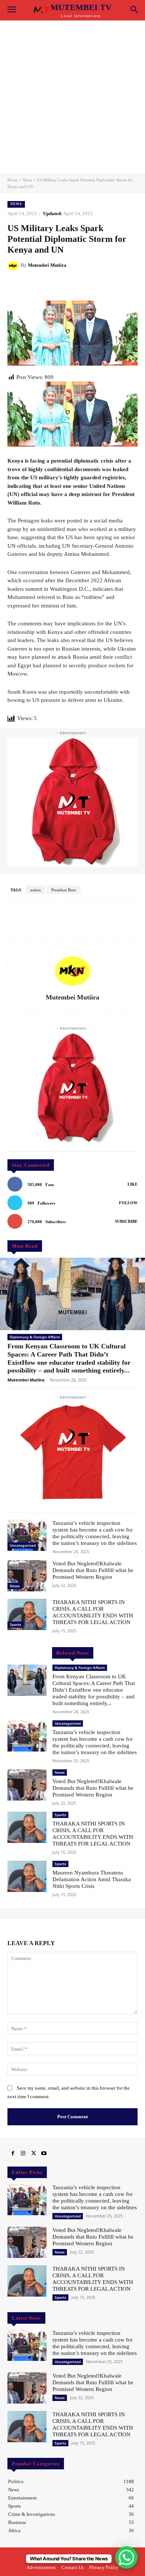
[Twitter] (33, 2154)
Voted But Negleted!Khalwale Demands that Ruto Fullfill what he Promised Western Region (93, 1570)
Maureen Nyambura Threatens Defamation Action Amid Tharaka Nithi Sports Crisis (92, 1879)
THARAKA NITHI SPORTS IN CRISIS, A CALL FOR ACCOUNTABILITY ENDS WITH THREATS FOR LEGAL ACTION (93, 1612)
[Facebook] (13, 2154)
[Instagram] (23, 2154)
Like (133, 1184)
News (27, 180)
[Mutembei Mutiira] (14, 265)
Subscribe (126, 1221)
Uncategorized (23, 1545)
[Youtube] (44, 2154)
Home (13, 180)
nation (36, 890)
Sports (15, 1624)
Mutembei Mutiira (47, 265)
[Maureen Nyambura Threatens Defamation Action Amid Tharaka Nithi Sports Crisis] (27, 1876)
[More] (100, 284)
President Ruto (64, 890)
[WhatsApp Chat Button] (126, 2557)
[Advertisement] (72, 97)
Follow (128, 1203)
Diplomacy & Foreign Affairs (35, 1337)
